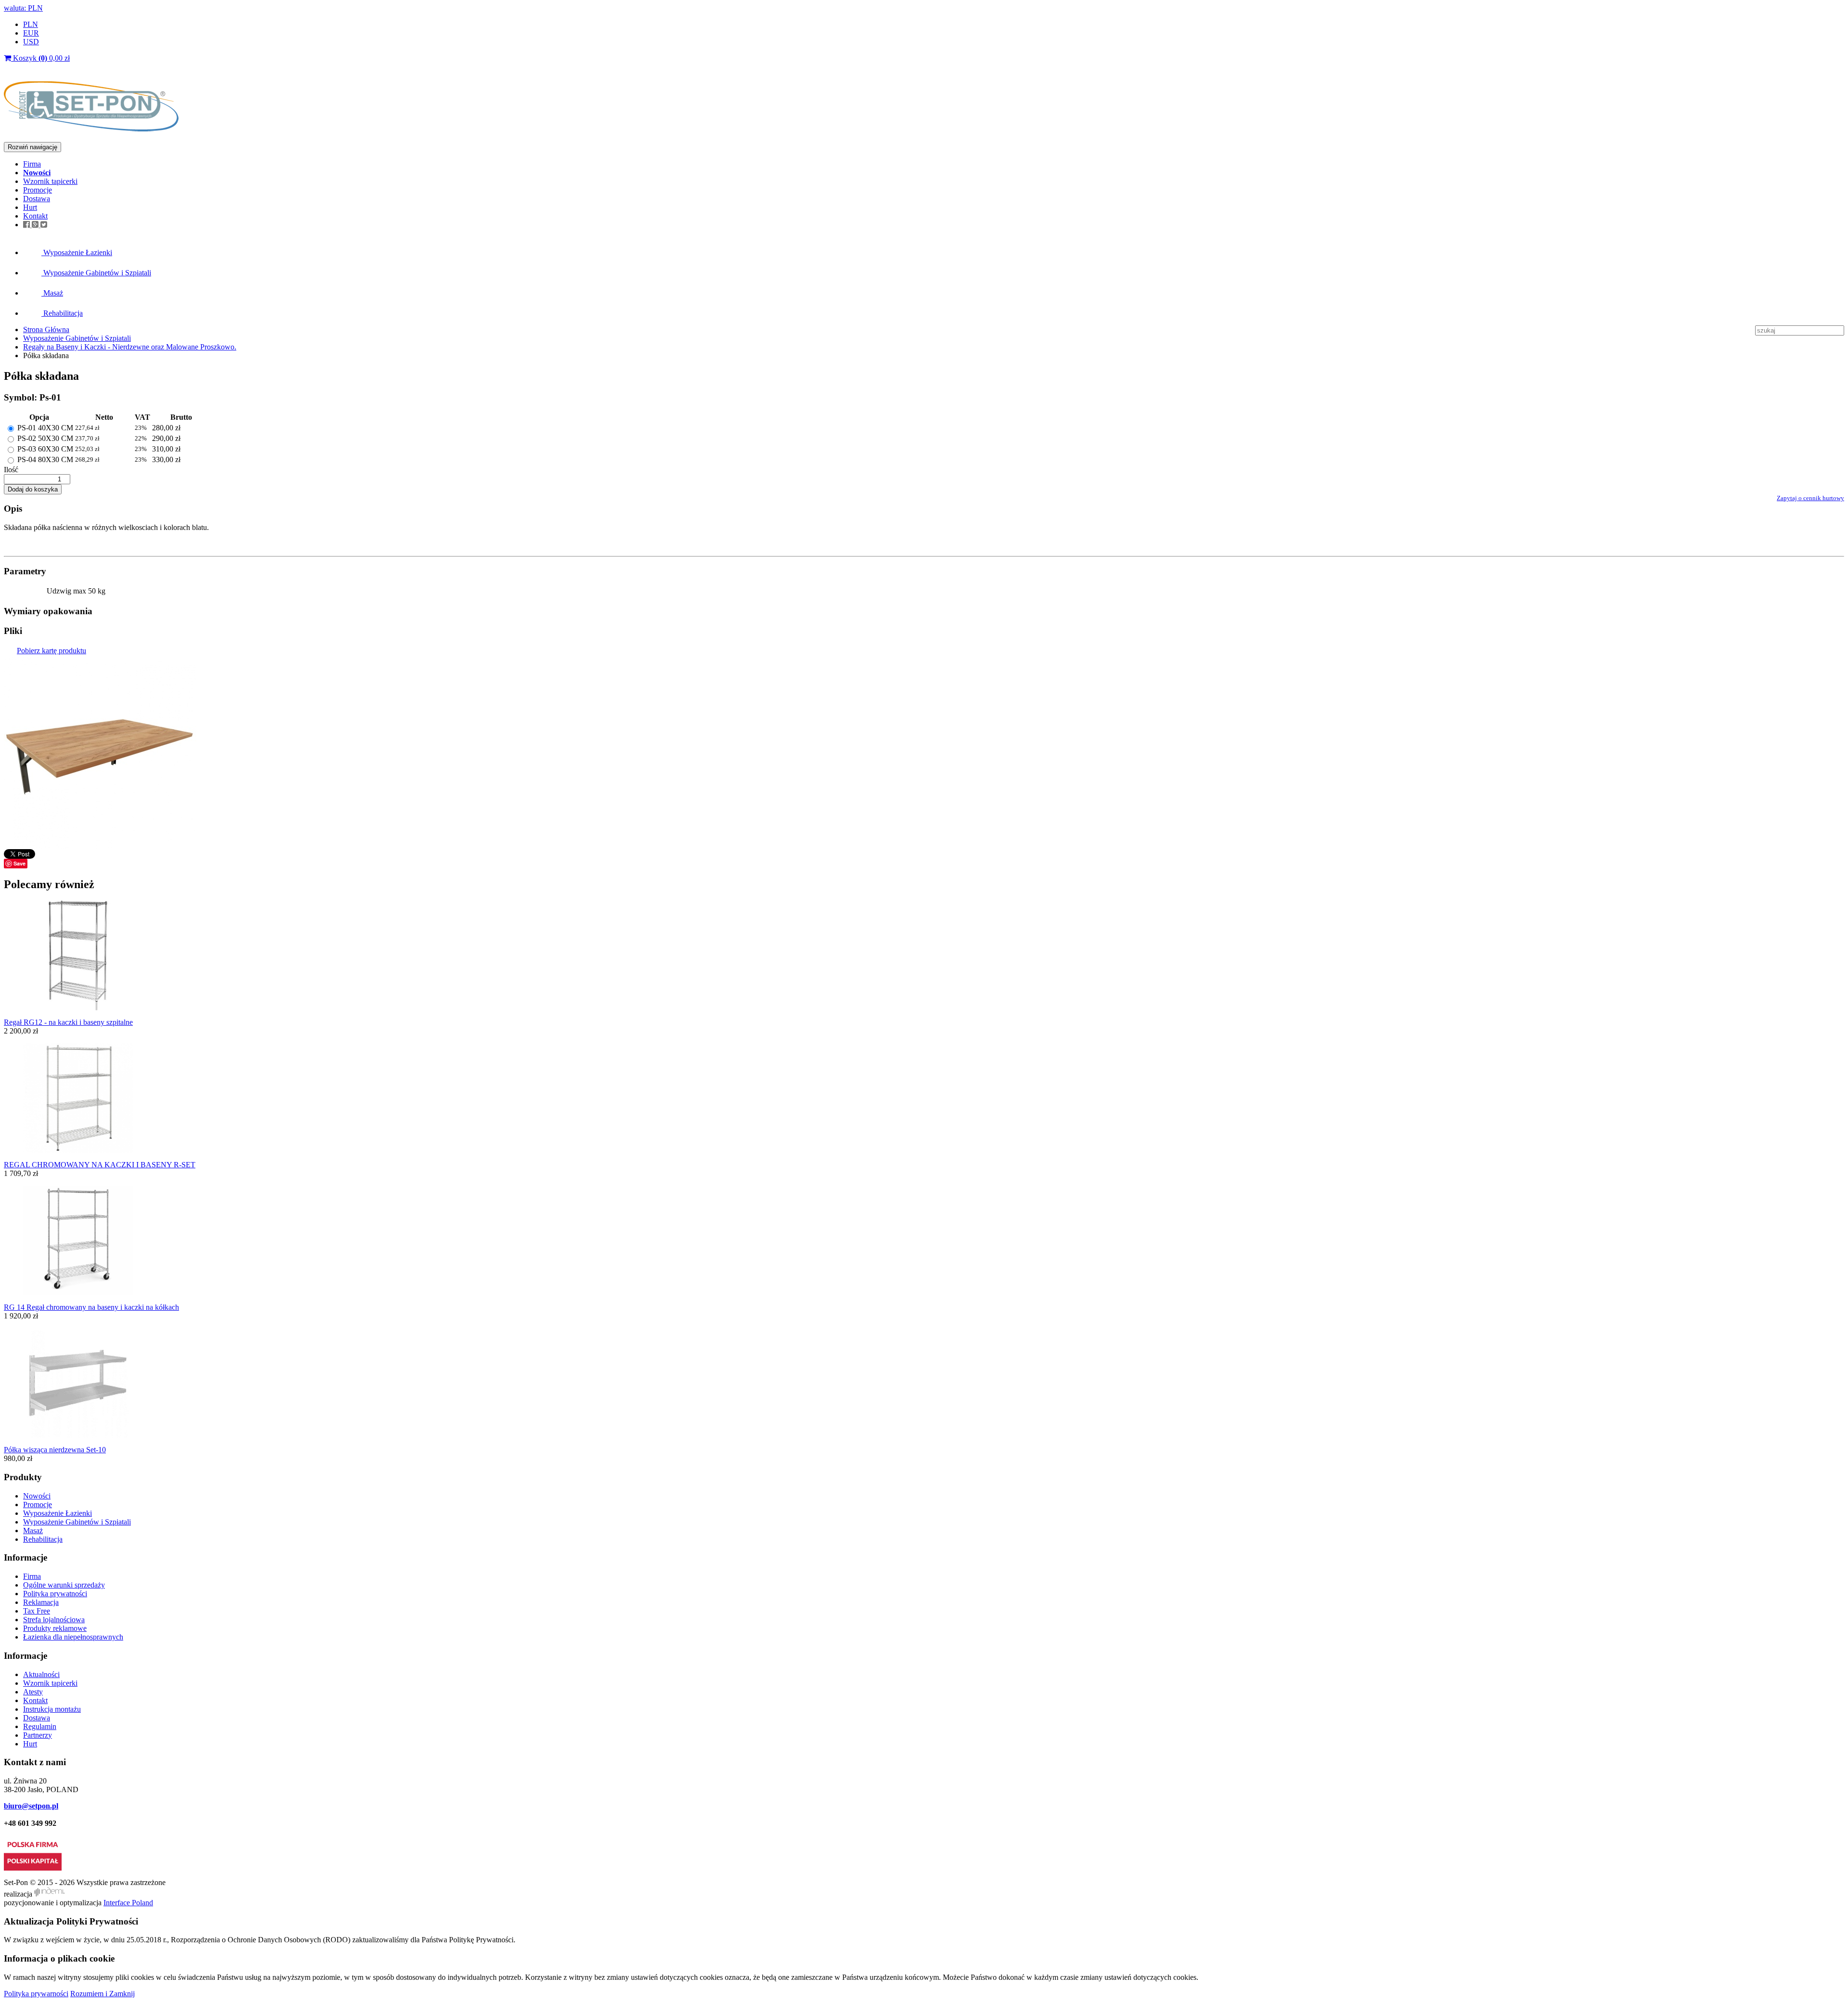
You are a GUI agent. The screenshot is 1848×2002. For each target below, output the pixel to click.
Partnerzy (38, 1735)
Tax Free (37, 1611)
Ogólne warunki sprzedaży (64, 1585)
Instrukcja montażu (52, 1709)
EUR (31, 33)
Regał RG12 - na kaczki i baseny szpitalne (68, 1022)
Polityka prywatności (55, 1594)
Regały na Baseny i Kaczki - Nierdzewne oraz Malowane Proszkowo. (130, 347)
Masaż (52, 293)
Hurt (30, 207)
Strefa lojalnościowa (54, 1620)
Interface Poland (128, 1903)
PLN (31, 24)
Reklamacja (41, 1602)
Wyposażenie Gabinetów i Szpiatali (96, 273)
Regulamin (40, 1726)
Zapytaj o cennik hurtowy (1810, 498)
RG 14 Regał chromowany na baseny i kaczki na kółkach (91, 1307)
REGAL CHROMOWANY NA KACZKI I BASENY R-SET (100, 1165)
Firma (32, 164)
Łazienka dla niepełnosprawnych (73, 1637)
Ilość (11, 470)
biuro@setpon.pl (31, 1806)
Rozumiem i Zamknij (103, 1994)
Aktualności (41, 1674)
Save (19, 863)
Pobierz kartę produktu (51, 651)
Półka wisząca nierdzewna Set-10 (55, 1450)
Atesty (33, 1692)
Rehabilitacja (62, 313)
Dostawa (37, 199)
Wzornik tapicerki (50, 181)
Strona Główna (46, 329)
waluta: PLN (23, 8)
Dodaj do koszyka (33, 489)
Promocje (38, 190)
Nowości (37, 1496)
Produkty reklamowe (55, 1628)
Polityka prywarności (36, 1994)
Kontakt (35, 216)
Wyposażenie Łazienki (77, 252)
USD (31, 42)
